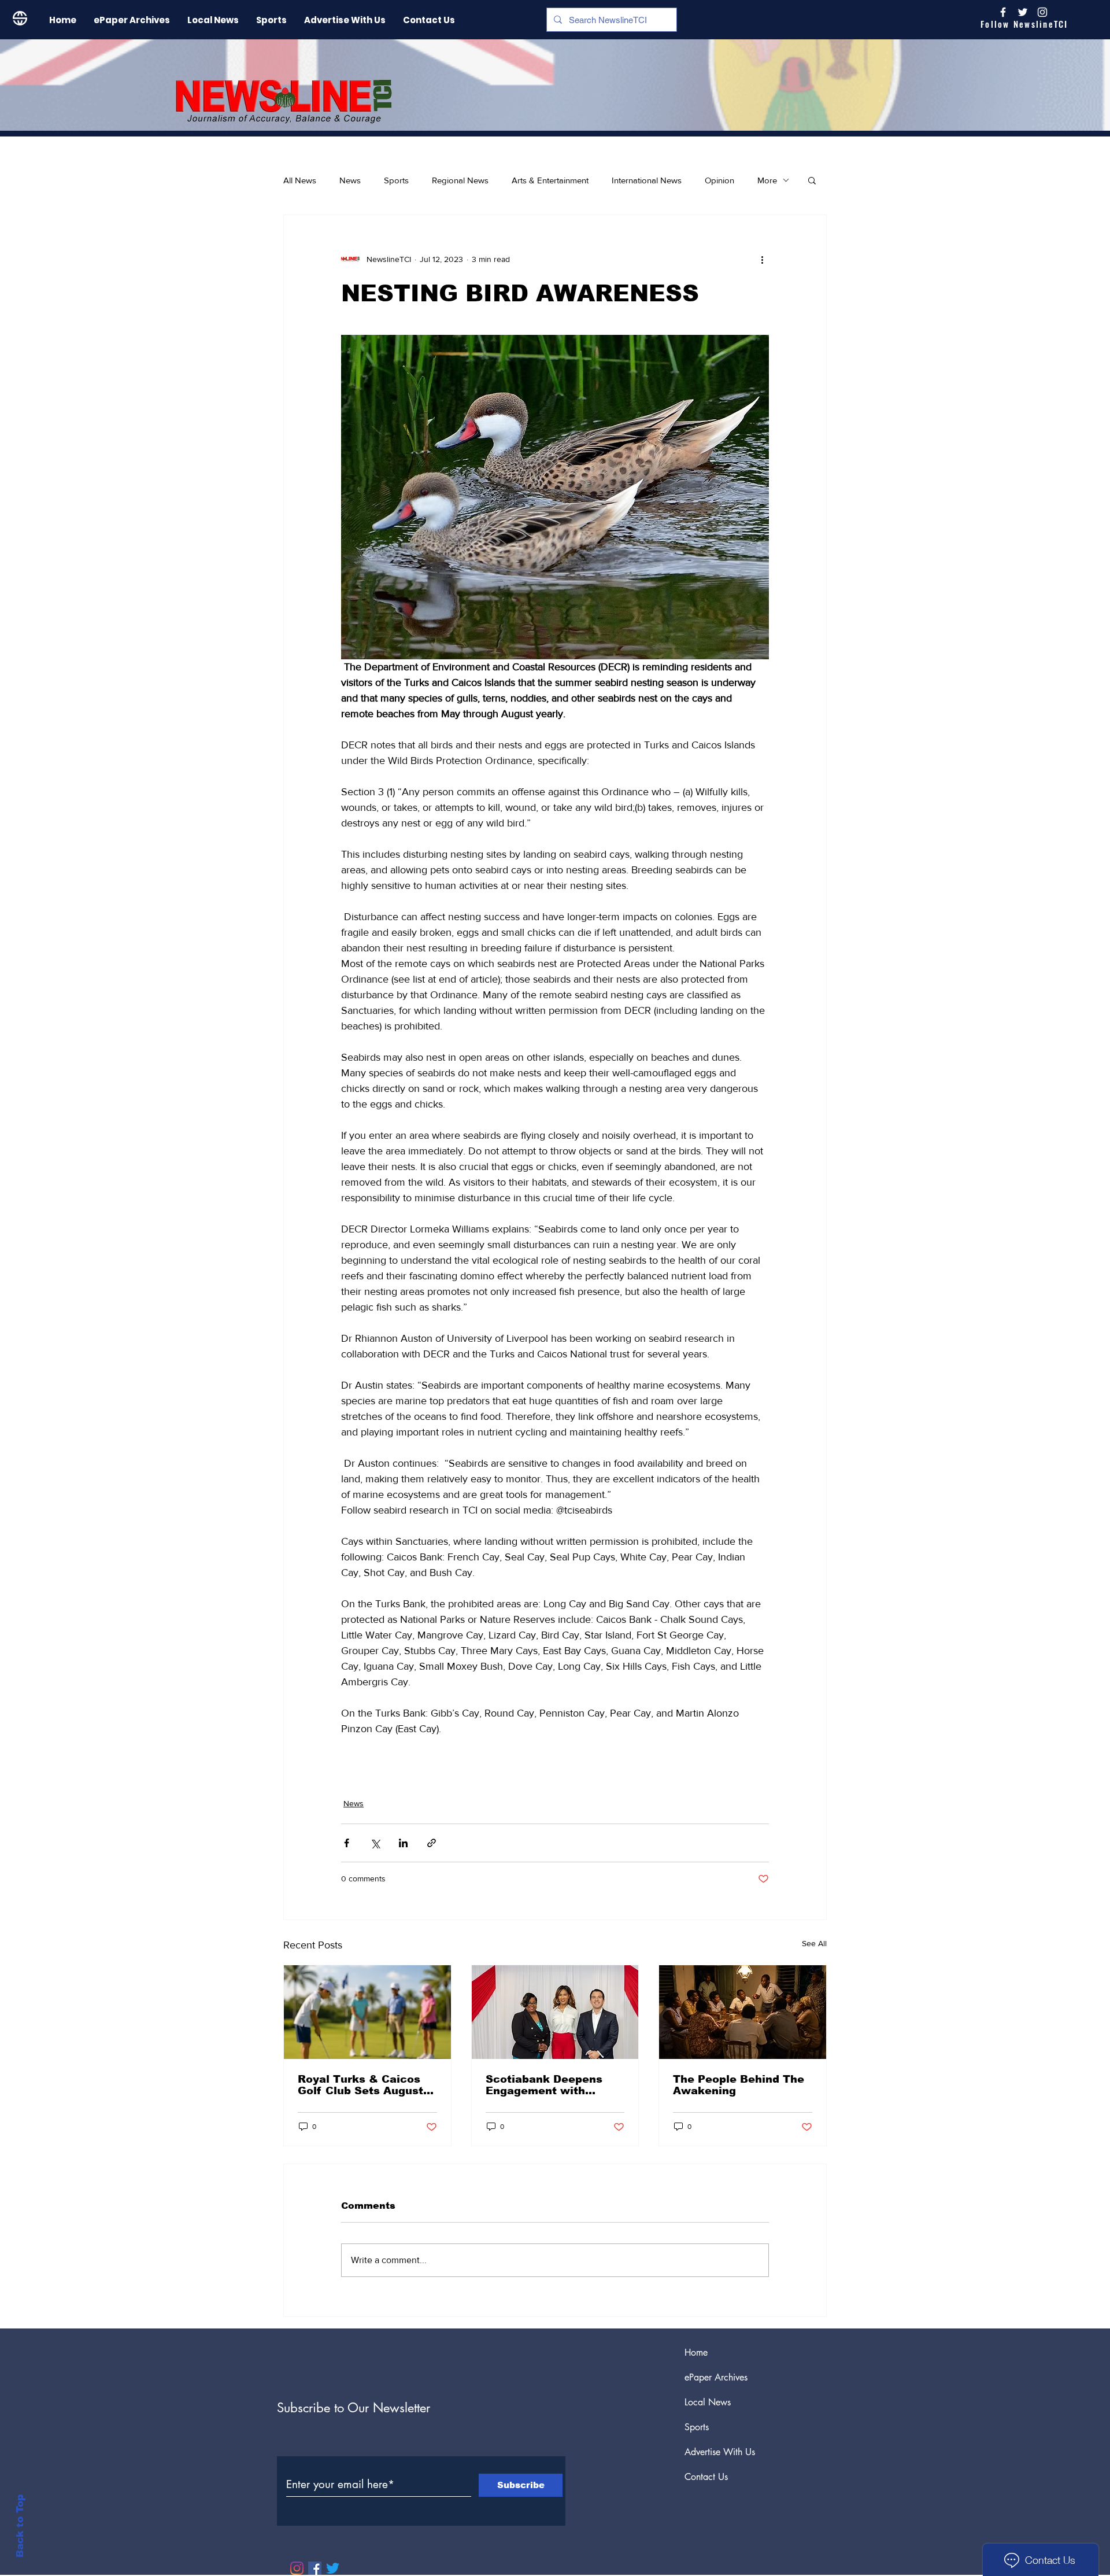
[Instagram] (1042, 12)
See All (814, 1943)
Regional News (460, 180)
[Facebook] (315, 2568)
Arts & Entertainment (550, 180)
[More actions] (762, 259)
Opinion (719, 180)
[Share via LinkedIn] (403, 1843)
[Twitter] (333, 2568)
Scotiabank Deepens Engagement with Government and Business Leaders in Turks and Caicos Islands (544, 2085)
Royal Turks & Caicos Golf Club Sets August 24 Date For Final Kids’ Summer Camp (362, 2085)
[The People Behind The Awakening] (743, 2012)
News (350, 180)
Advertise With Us (720, 2452)
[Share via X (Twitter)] (375, 1843)
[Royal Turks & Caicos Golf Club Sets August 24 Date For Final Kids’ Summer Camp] (367, 2012)
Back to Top (20, 2526)
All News (300, 180)
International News (647, 180)
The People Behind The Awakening (739, 2085)
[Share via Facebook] (347, 1843)
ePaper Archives (716, 2377)
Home (696, 2352)
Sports (396, 180)
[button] (812, 180)
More (767, 180)
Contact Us (706, 2477)
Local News (708, 2402)
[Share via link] (432, 1843)
